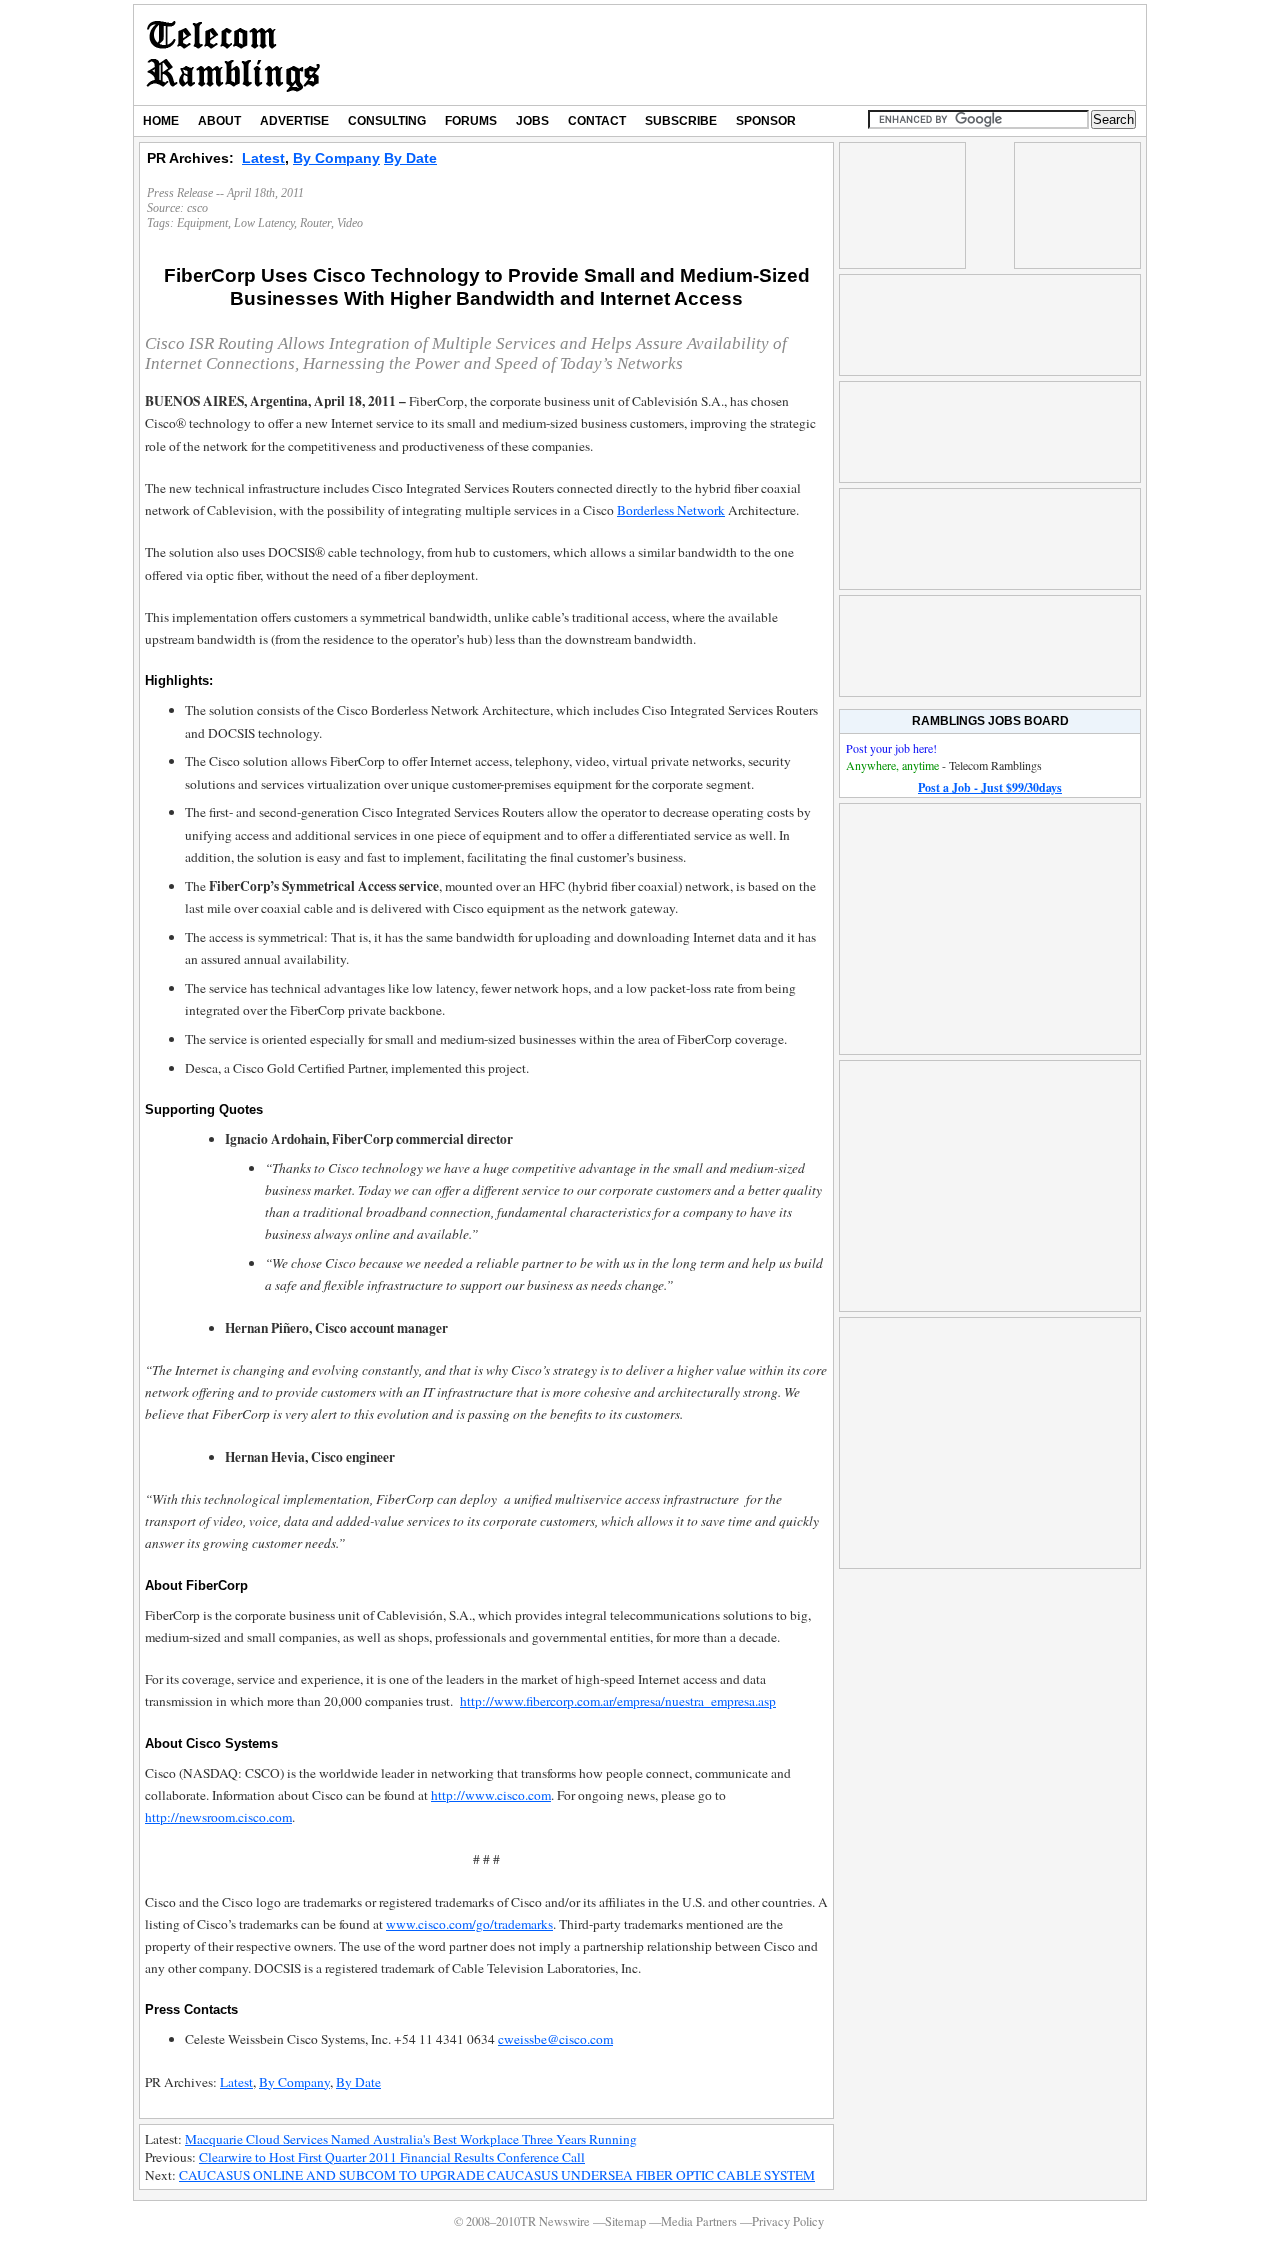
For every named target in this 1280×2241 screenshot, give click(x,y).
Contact (597, 121)
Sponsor (766, 121)
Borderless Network (671, 510)
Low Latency (264, 223)
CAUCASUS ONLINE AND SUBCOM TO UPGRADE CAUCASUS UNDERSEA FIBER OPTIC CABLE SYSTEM (497, 2175)
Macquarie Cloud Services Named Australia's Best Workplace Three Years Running (411, 2139)
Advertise (294, 121)
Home (161, 121)
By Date (410, 158)
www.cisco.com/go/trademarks (469, 1924)
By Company (336, 158)
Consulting (387, 121)
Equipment (202, 223)
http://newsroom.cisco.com (218, 1817)
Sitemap (625, 2221)
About (219, 121)
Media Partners (699, 2221)
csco (197, 208)
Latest (263, 158)
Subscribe (681, 121)
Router (315, 223)
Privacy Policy (788, 2221)
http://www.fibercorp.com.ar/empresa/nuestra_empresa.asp (618, 1701)
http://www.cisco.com (491, 1795)
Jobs (532, 121)
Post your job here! (891, 748)
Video (350, 223)
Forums (471, 121)
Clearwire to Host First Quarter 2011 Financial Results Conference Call (392, 2157)
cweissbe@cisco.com (555, 2039)
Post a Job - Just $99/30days (990, 787)
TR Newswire (233, 55)
